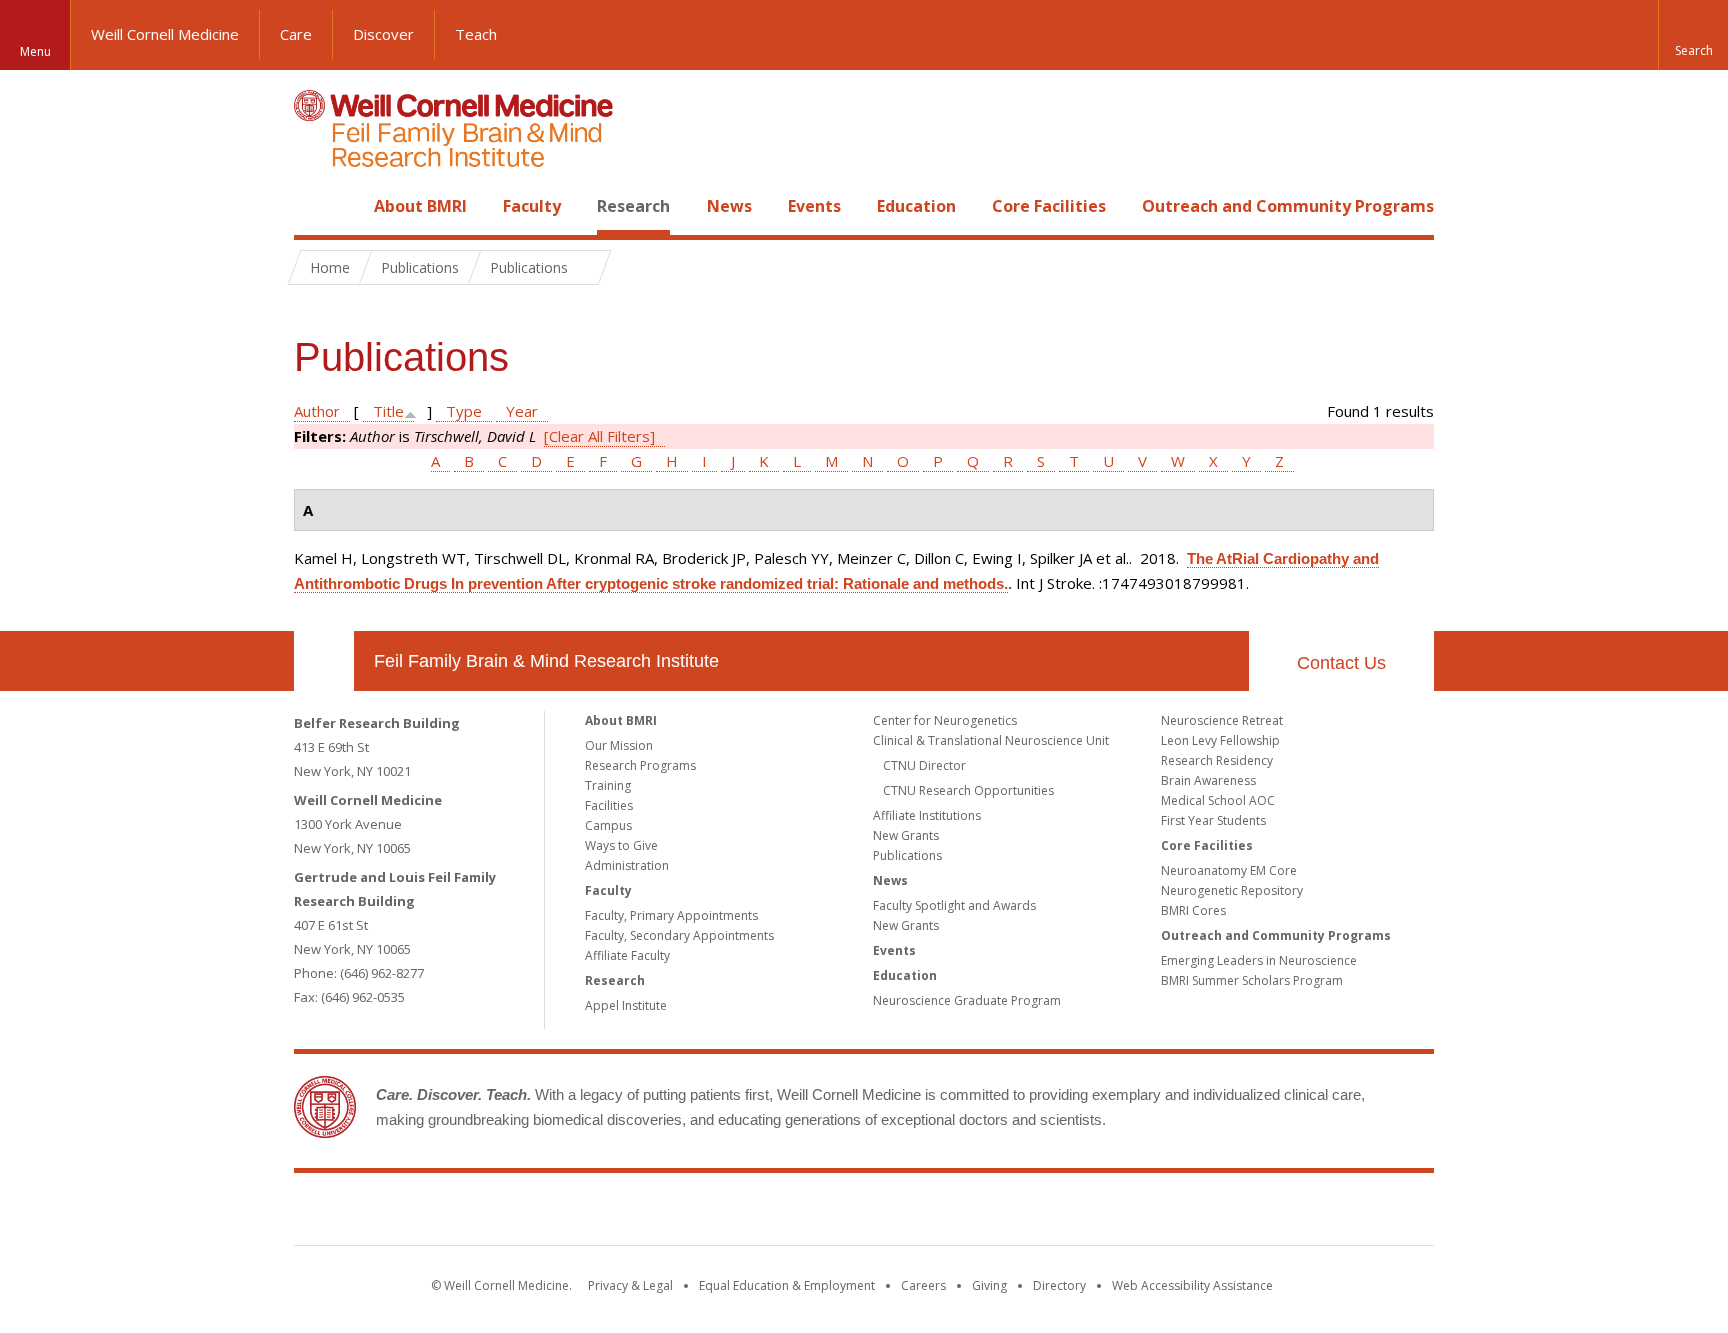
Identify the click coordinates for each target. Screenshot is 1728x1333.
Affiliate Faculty (627, 955)
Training (608, 785)
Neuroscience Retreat (1222, 720)
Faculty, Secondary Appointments (679, 935)
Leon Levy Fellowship (1220, 740)
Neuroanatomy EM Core (1229, 870)
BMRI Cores (1193, 910)
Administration (627, 865)
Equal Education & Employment (787, 1285)
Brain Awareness (1208, 780)
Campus (608, 825)
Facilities (609, 805)
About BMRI (420, 206)
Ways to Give (621, 845)
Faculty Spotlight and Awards (954, 905)
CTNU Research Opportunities (968, 790)
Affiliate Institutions (927, 815)
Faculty (532, 206)
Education (916, 206)
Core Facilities (1049, 206)
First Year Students (1213, 820)
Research (633, 206)
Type (464, 411)
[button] (1693, 35)
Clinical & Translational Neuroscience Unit (991, 740)
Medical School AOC (1218, 800)
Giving (989, 1285)
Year (522, 411)
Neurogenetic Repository (1232, 890)
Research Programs (640, 765)
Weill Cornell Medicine (165, 34)
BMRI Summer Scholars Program (1252, 980)
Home (316, 206)
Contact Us (1341, 663)
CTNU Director (924, 765)
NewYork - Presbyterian (1031, 1213)
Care (296, 34)
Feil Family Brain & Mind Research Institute (546, 661)
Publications (907, 855)
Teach (476, 34)
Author (317, 411)
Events (814, 206)
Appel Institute (626, 1005)
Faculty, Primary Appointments (671, 915)
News (729, 206)
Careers (923, 1285)
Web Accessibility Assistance (1192, 1285)
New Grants (906, 835)
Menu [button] (35, 51)
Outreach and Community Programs (1288, 206)
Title (388, 411)
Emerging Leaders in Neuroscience (1259, 960)
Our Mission (619, 745)
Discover (383, 34)
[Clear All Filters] (599, 436)
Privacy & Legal (630, 1285)
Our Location (324, 661)
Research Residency (1217, 760)
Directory (1059, 1285)
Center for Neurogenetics (945, 720)
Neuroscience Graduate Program (967, 1000)
